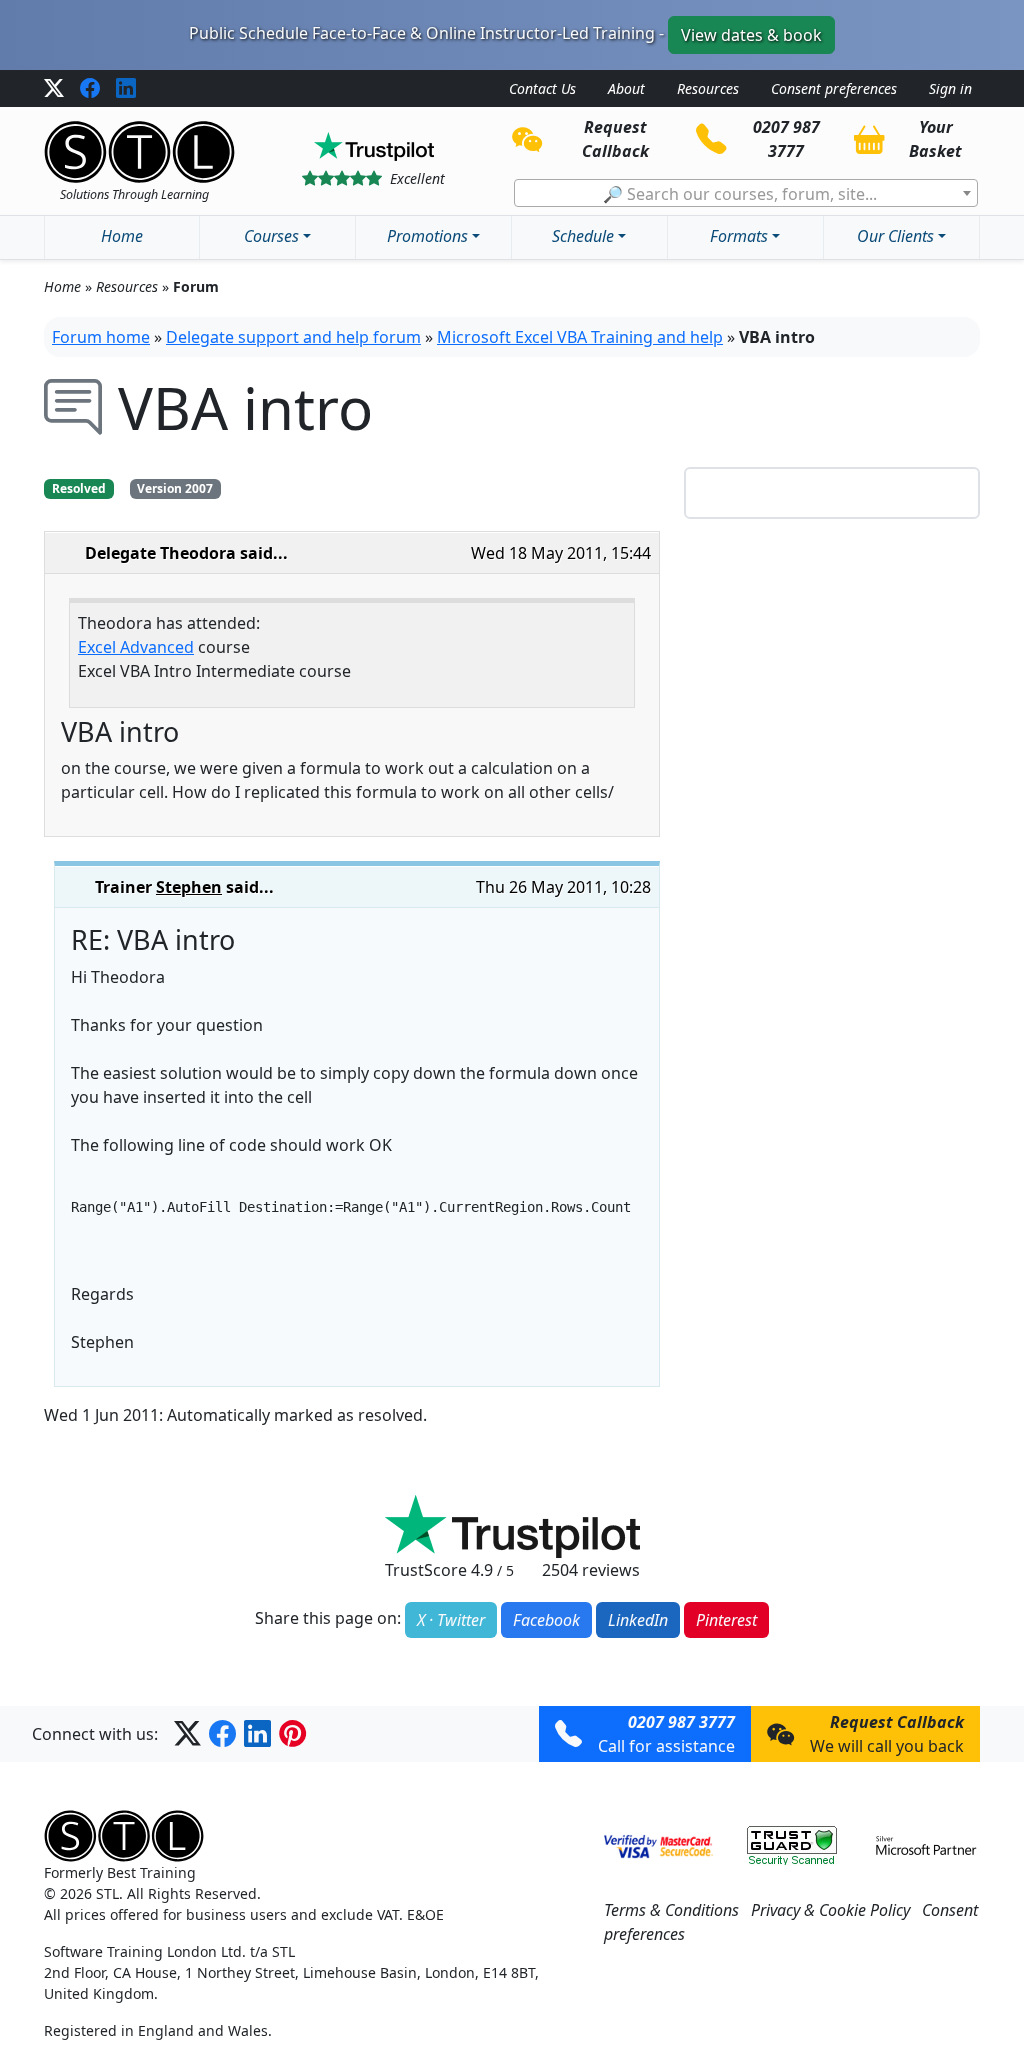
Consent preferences (834, 88)
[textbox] (745, 194)
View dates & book (751, 35)
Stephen (189, 887)
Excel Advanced (136, 647)
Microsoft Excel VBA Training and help (580, 337)
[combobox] (745, 193)
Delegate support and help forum (293, 337)
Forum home (101, 337)
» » (131, 286)
